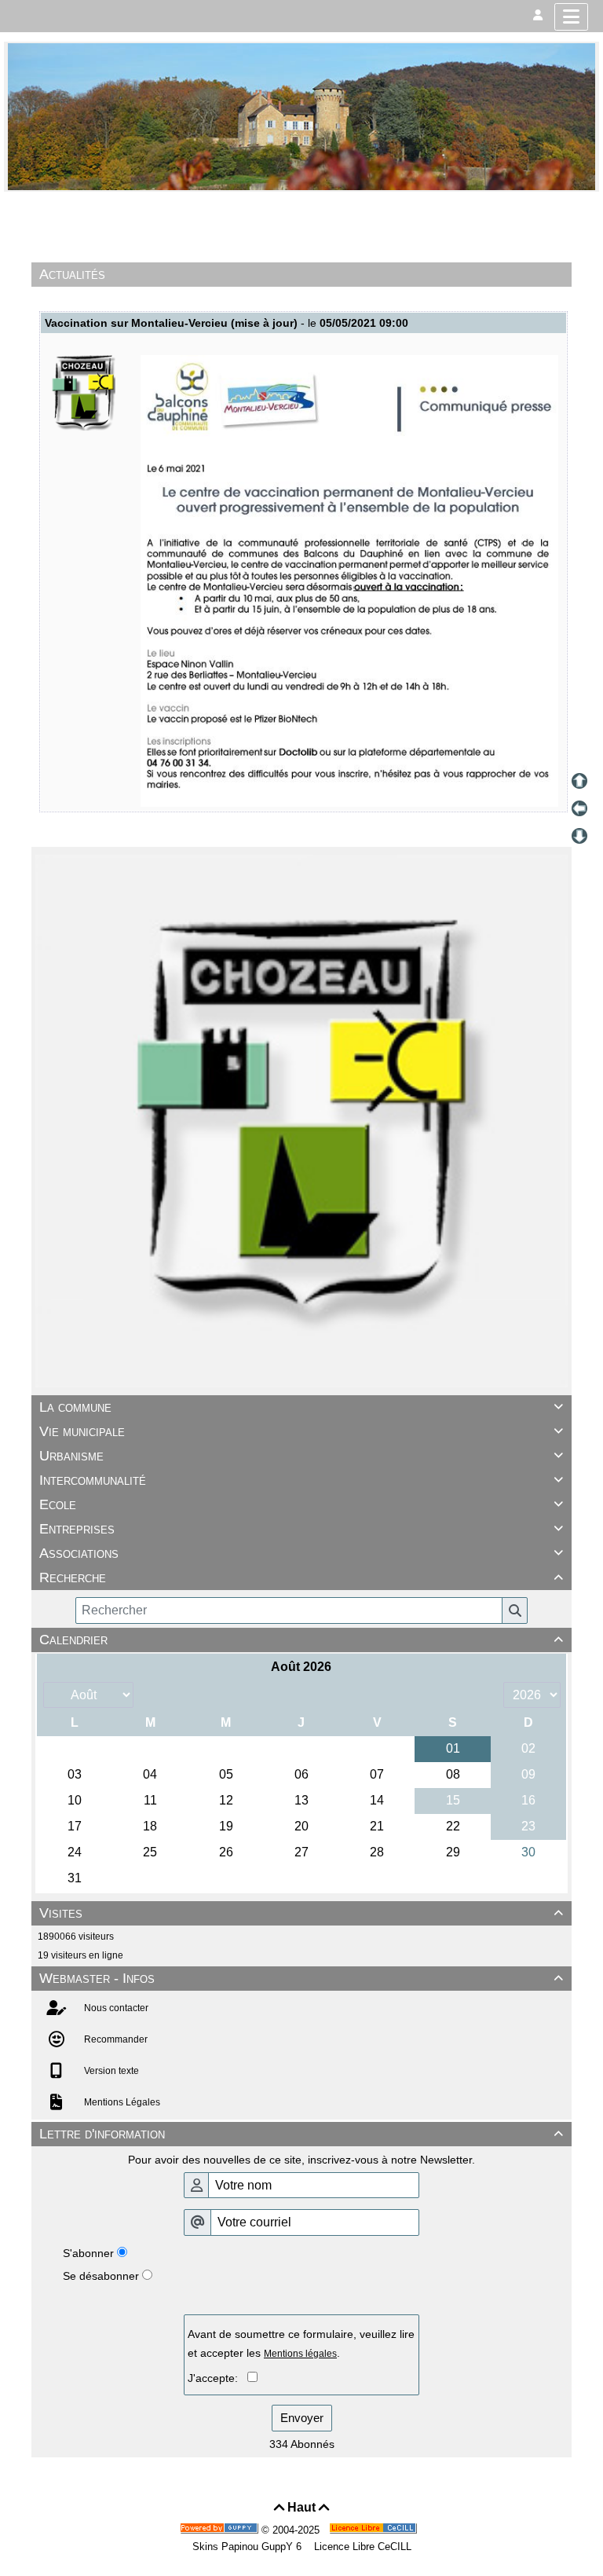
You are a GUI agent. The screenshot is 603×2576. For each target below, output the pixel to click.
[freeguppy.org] (221, 2530)
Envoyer (302, 2418)
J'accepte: (217, 2378)
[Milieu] (579, 808)
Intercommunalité (301, 1480)
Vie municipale (301, 1431)
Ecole (301, 1504)
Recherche (301, 1577)
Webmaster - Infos (301, 1978)
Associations (301, 1553)
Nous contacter (115, 2008)
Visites (301, 1913)
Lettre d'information (301, 2134)
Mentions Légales (121, 2102)
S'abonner (88, 2253)
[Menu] (571, 17)
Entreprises (301, 1529)
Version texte (110, 2071)
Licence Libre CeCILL (361, 2547)
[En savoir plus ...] (375, 2530)
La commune (301, 1407)
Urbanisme (301, 1456)
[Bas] (579, 836)
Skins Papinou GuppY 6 (250, 2547)
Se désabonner (101, 2276)
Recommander (115, 2039)
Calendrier (301, 1640)
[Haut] (579, 781)
